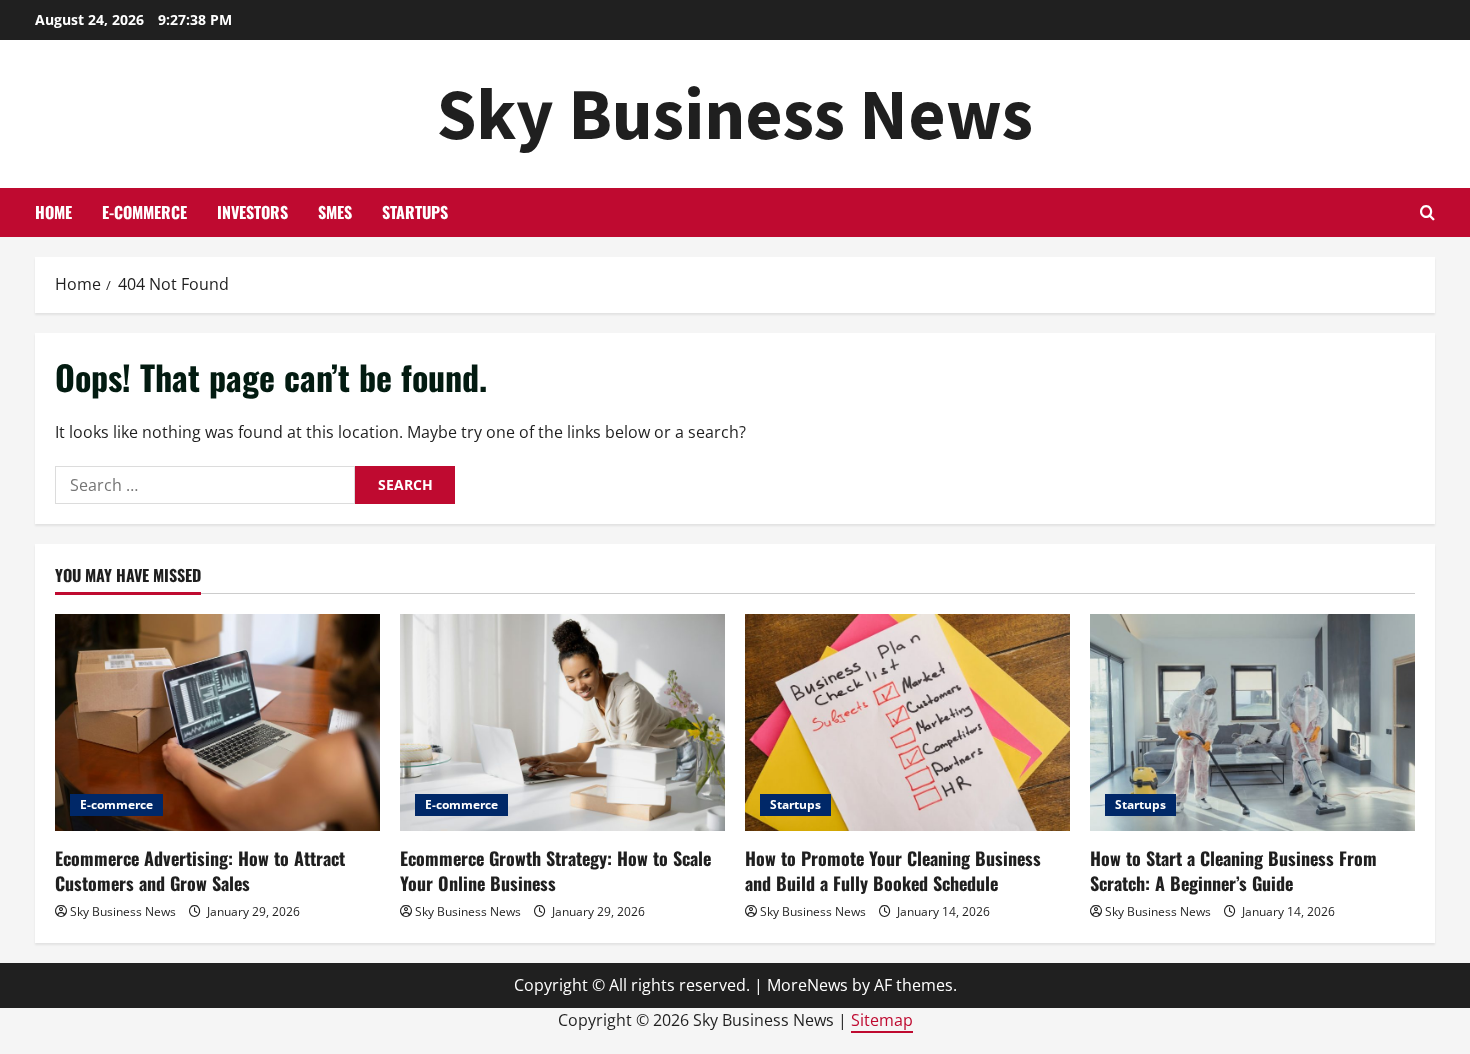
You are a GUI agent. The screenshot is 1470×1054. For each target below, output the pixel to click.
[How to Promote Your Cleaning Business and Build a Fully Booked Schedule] (907, 722)
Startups (415, 212)
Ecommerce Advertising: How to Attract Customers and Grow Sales (200, 870)
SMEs (335, 212)
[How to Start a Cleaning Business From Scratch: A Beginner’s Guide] (1252, 722)
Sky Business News (735, 113)
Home (53, 212)
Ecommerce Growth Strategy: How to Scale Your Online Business (555, 870)
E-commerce (144, 212)
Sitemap (882, 1020)
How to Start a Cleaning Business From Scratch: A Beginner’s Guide (1233, 870)
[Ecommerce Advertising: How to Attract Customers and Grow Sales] (217, 722)
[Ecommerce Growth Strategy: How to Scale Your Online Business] (562, 722)
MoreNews (807, 985)
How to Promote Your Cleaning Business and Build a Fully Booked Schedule (893, 870)
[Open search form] (1427, 212)
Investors (252, 212)
